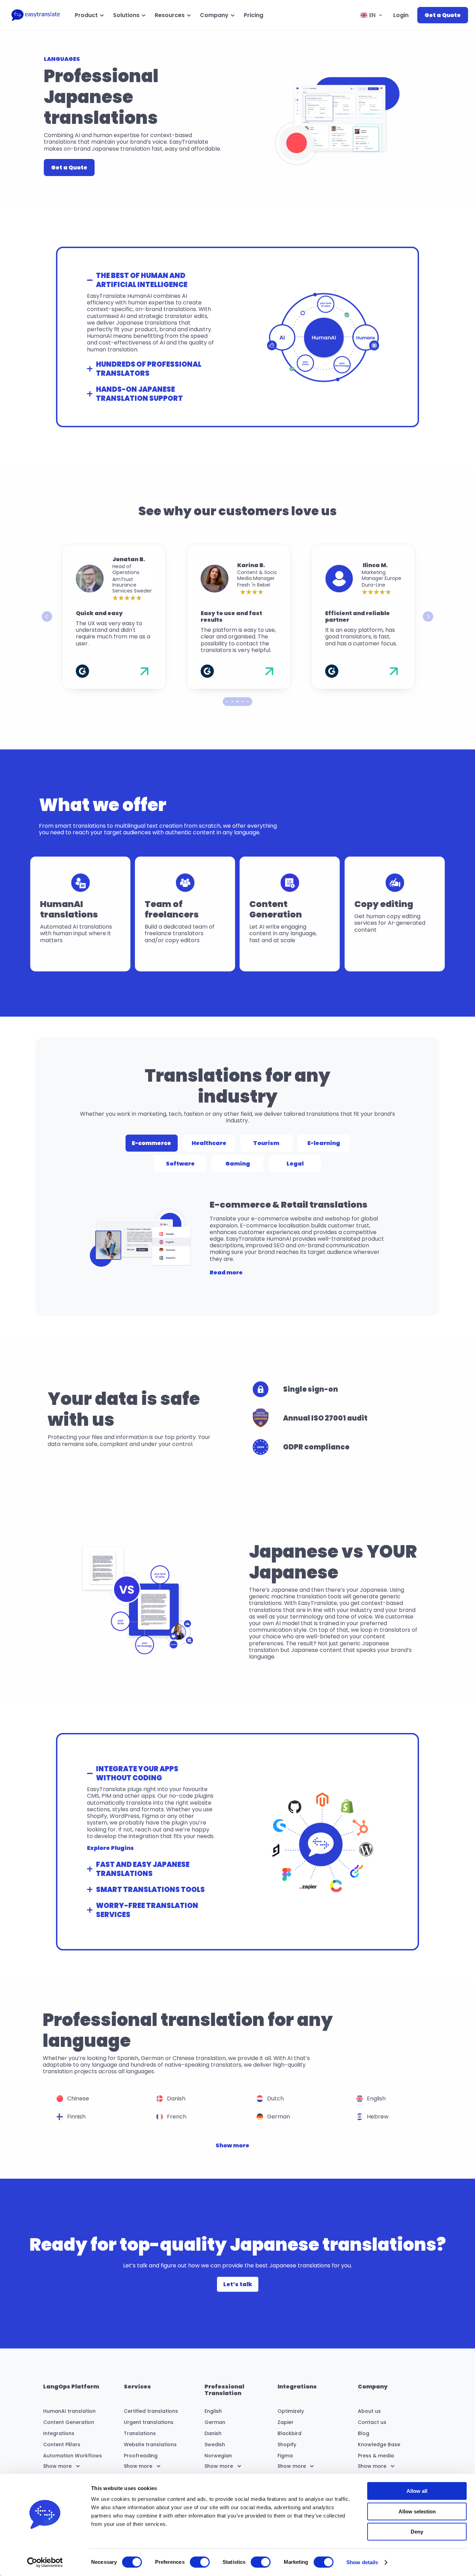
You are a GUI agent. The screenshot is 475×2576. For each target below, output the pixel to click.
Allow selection (417, 2511)
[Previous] (47, 617)
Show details (362, 2562)
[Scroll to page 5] (249, 702)
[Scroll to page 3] (238, 702)
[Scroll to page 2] (232, 702)
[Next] (428, 617)
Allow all (417, 2491)
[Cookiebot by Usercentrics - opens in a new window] (45, 2562)
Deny (417, 2532)
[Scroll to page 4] (243, 702)
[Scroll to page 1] (226, 702)
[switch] (200, 2562)
